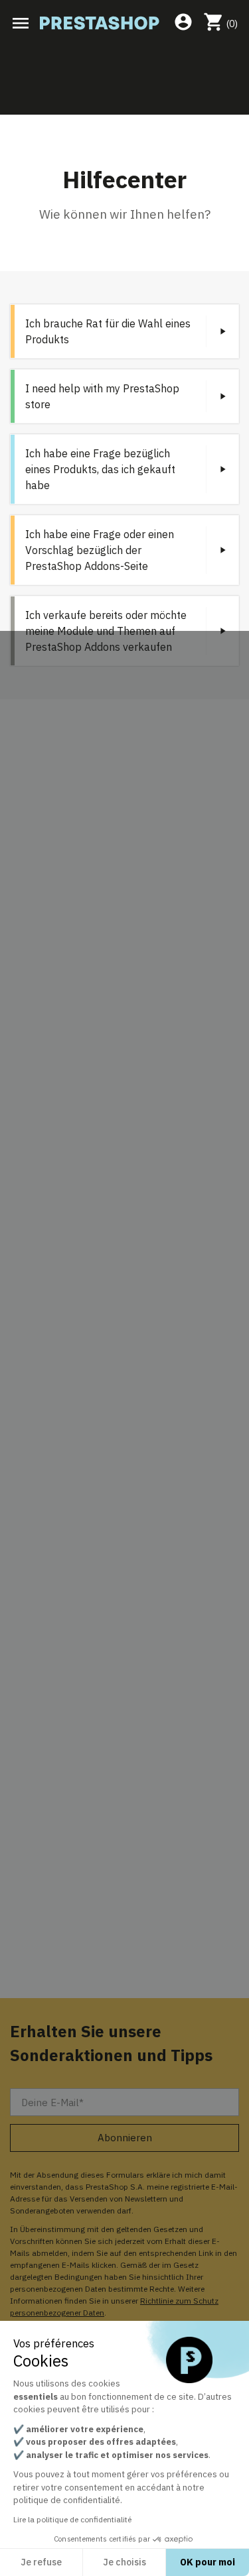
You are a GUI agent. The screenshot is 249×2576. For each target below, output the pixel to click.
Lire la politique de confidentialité (72, 2519)
